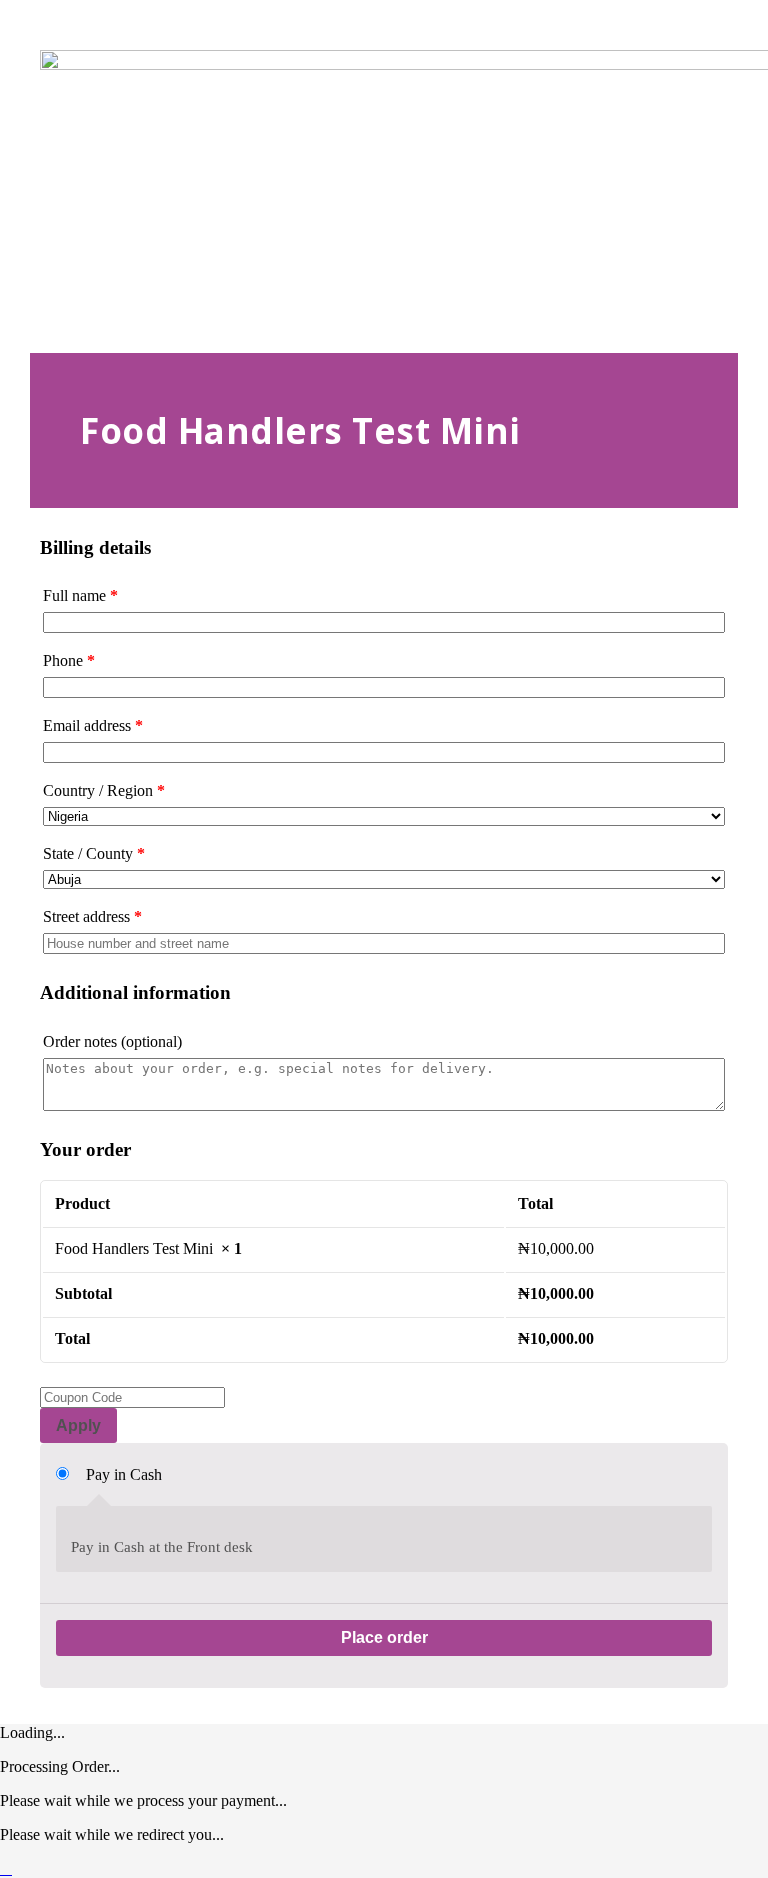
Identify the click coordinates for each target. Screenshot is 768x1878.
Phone (69, 660)
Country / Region (104, 790)
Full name (80, 595)
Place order (384, 1637)
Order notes (112, 1041)
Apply (78, 1425)
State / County (94, 853)
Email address (93, 725)
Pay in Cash (124, 1474)
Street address (92, 916)
